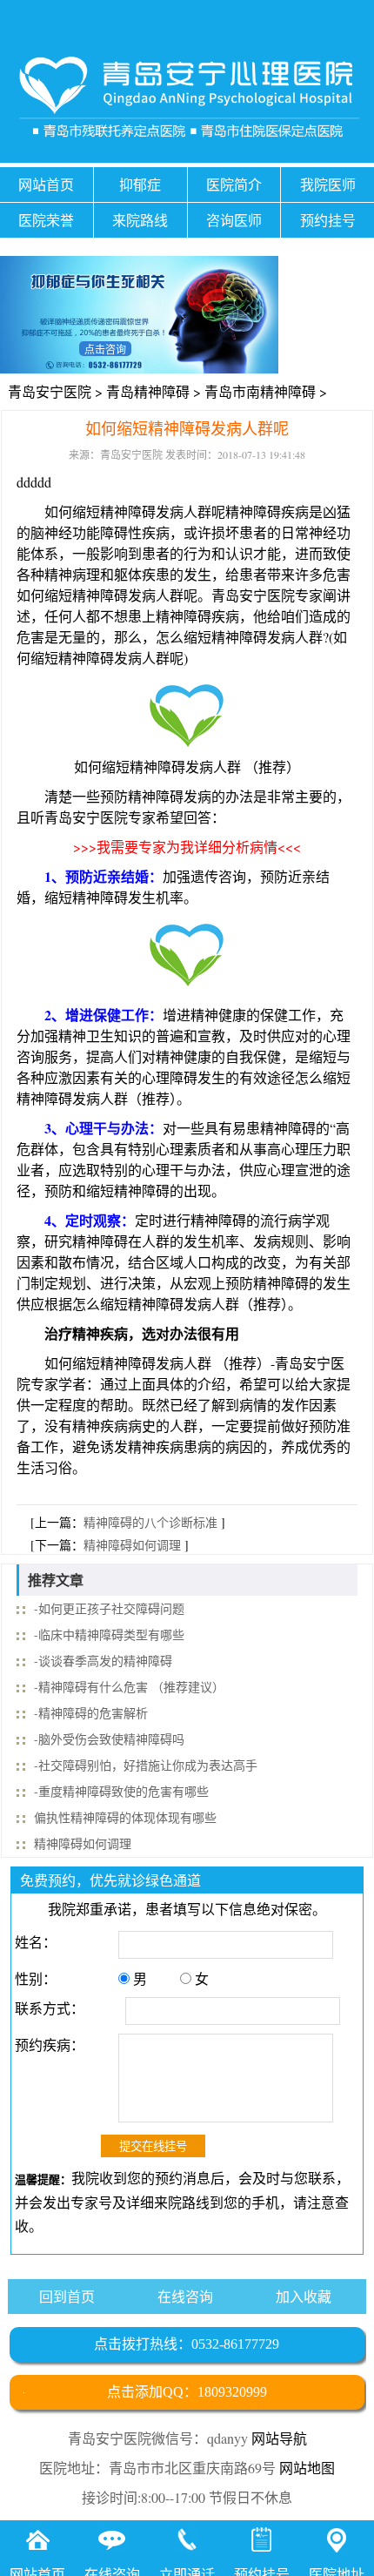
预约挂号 (328, 220)
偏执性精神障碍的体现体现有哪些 (125, 1817)
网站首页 (46, 184)
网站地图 (307, 2468)
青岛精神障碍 (148, 391)
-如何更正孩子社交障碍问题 (109, 1608)
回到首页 (67, 2296)
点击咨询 (105, 349)
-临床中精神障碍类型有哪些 (109, 1634)
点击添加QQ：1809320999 (187, 2392)
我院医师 (328, 184)
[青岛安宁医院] (187, 101)
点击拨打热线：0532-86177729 (187, 2344)
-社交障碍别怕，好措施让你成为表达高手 (146, 1765)
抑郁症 (140, 184)
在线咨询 (185, 2296)
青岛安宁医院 (50, 391)
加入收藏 (304, 2296)
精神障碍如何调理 (132, 1545)
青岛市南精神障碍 (260, 391)
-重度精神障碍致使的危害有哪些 (121, 1791)
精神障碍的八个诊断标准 (150, 1522)
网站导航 (279, 2438)
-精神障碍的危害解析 (91, 1713)
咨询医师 (234, 220)
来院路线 (140, 220)
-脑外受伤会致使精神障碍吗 (109, 1739)
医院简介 (234, 184)
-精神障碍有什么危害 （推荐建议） (129, 1687)
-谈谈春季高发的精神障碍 (103, 1661)
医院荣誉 (46, 220)
